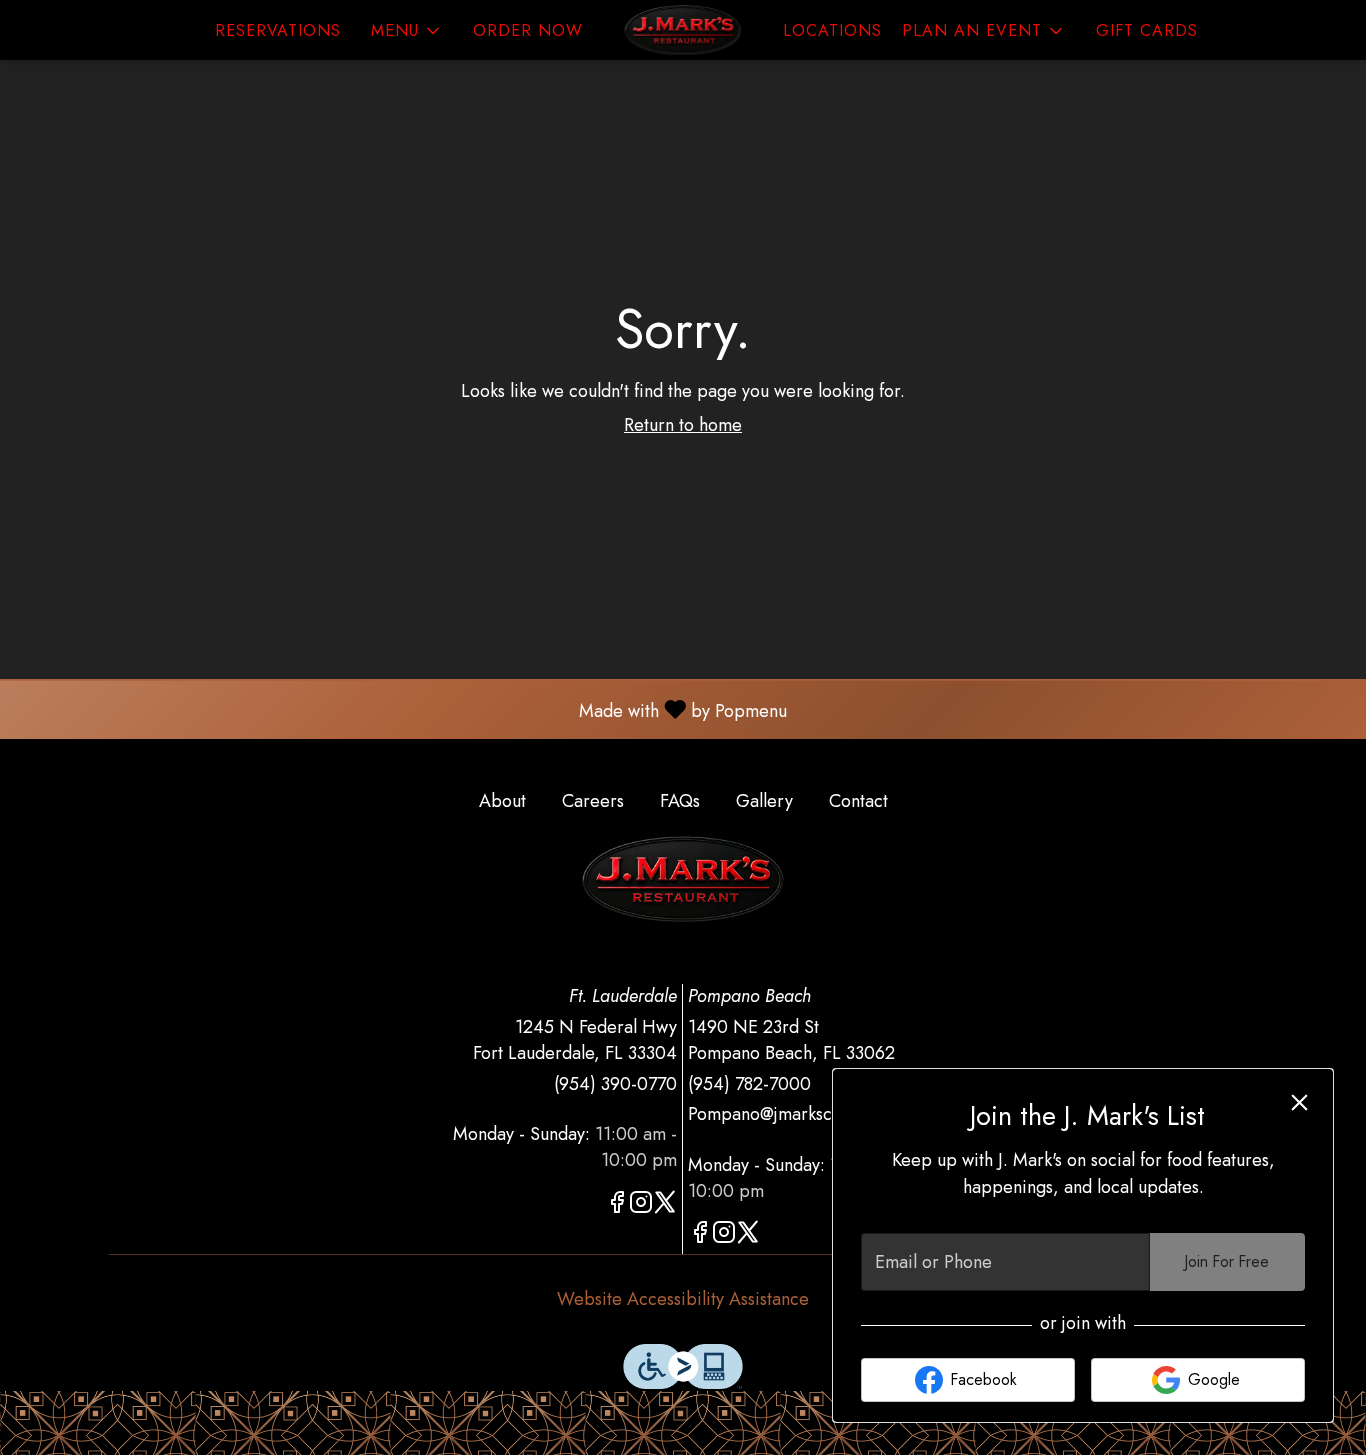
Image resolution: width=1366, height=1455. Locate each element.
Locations (832, 30)
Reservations (278, 30)
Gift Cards (1147, 30)
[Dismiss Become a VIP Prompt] (1299, 1102)
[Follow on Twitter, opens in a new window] (665, 1205)
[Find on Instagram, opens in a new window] (641, 1205)
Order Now (528, 30)
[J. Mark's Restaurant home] (683, 30)
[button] (407, 31)
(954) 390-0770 (615, 1084)
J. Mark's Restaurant (683, 879)
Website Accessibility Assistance (683, 1299)
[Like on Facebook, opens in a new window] (617, 1205)
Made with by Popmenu (401, 709)
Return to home (683, 425)
